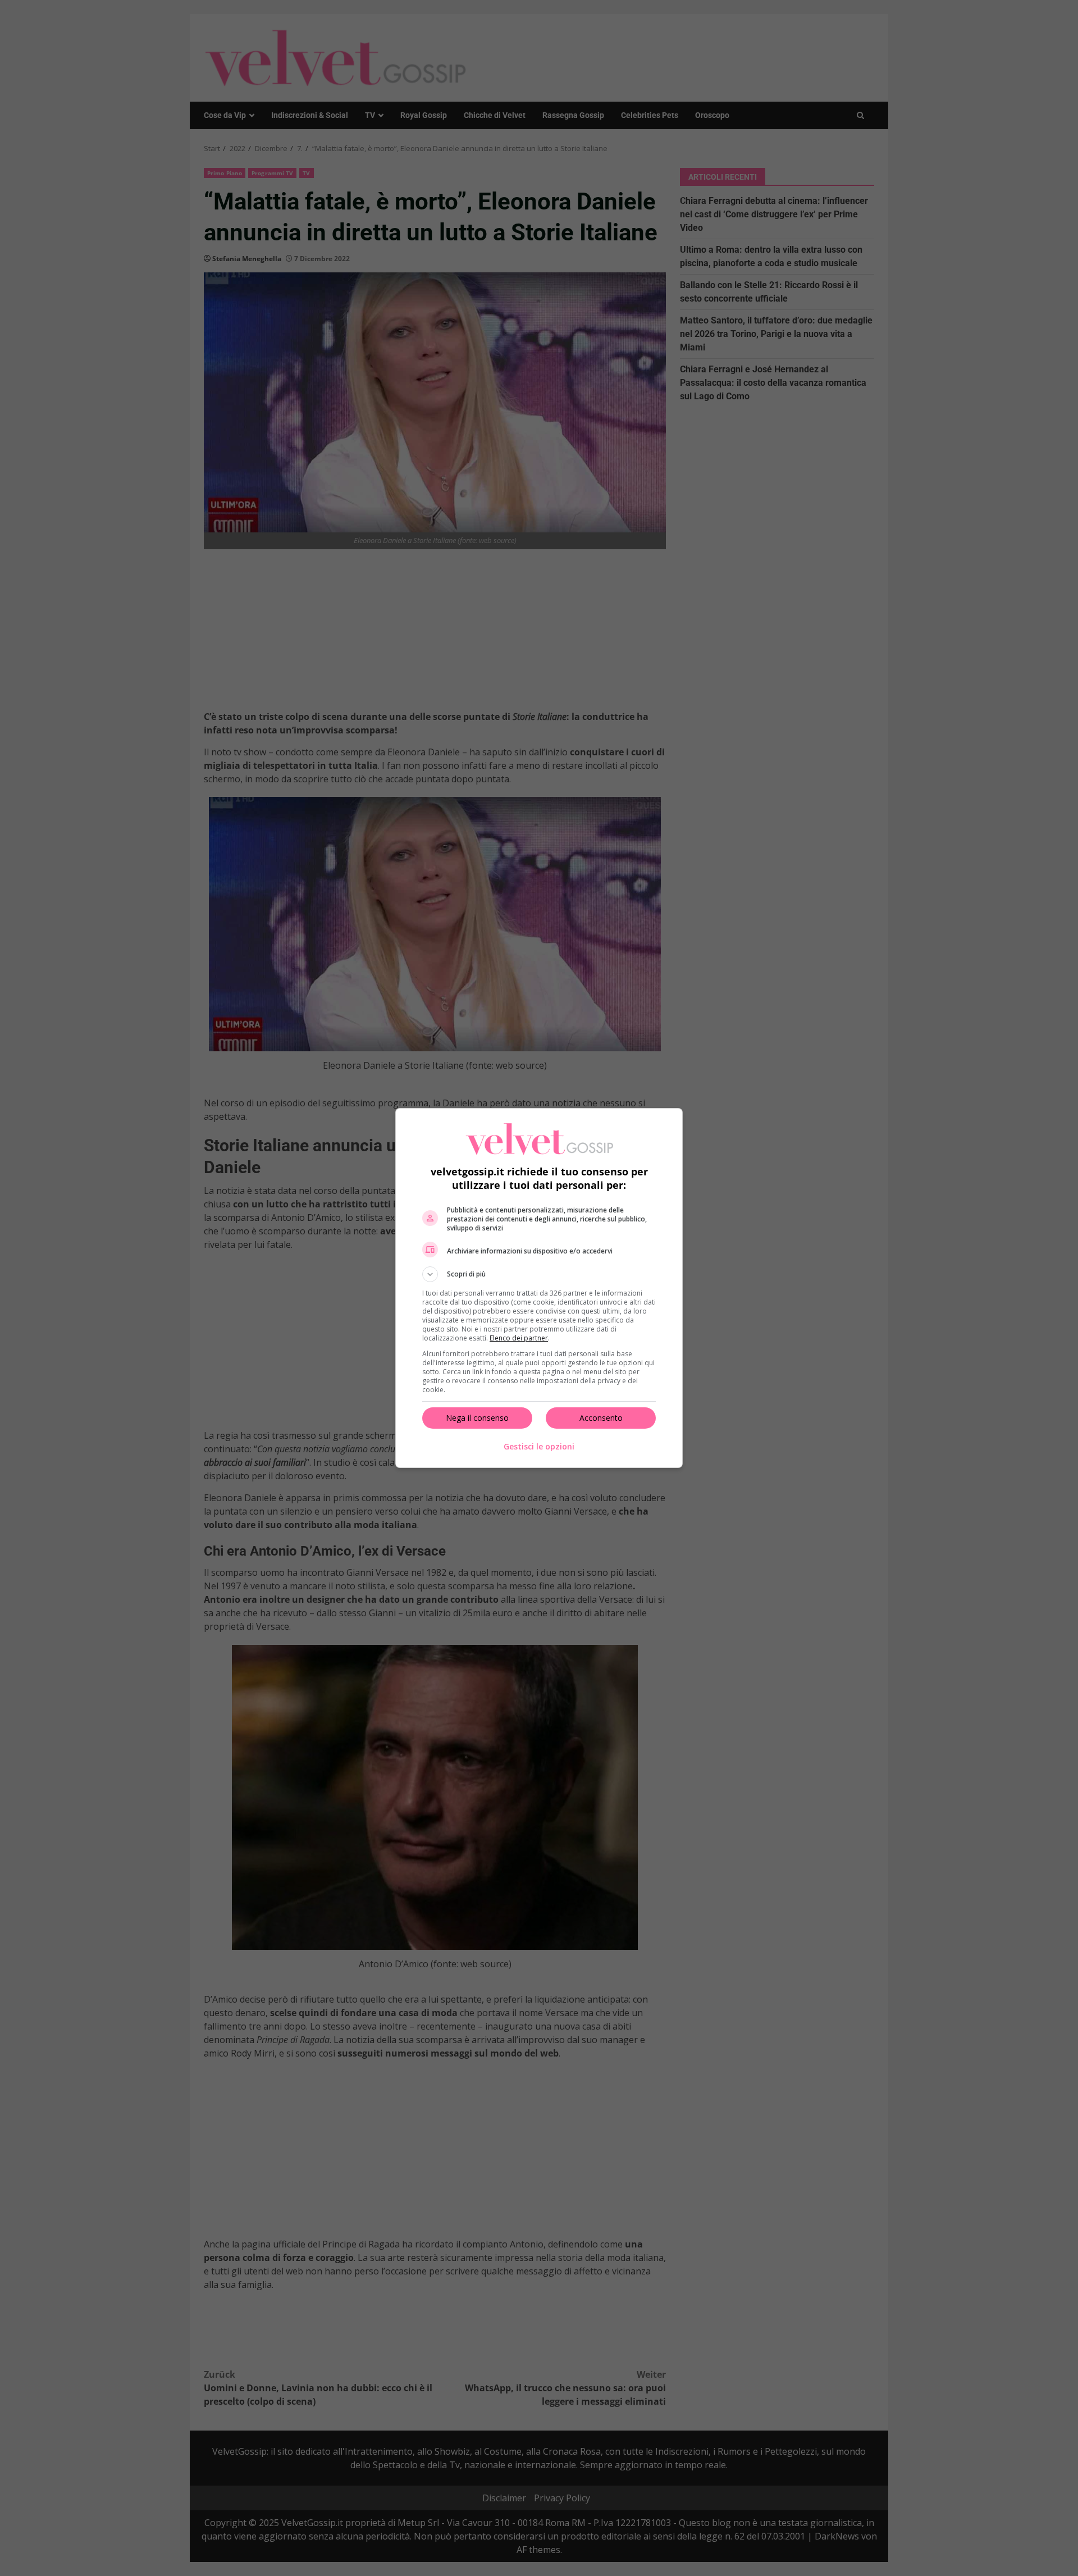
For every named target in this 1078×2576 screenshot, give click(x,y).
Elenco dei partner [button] (519, 1338)
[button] (539, 1274)
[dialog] (539, 1288)
